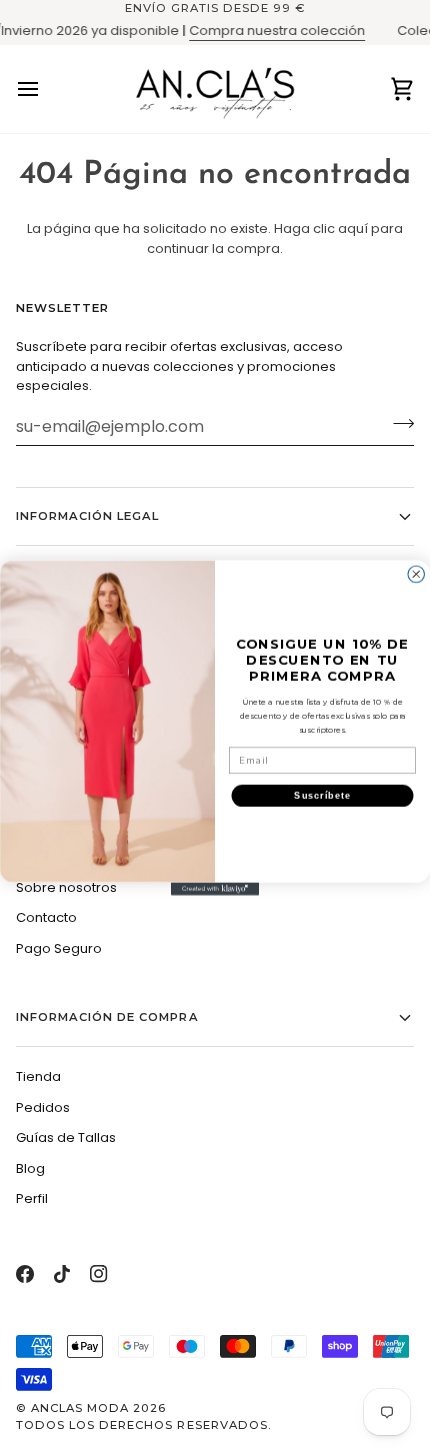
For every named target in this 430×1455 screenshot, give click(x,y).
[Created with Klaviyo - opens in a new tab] (215, 888)
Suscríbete (322, 794)
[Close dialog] (416, 573)
